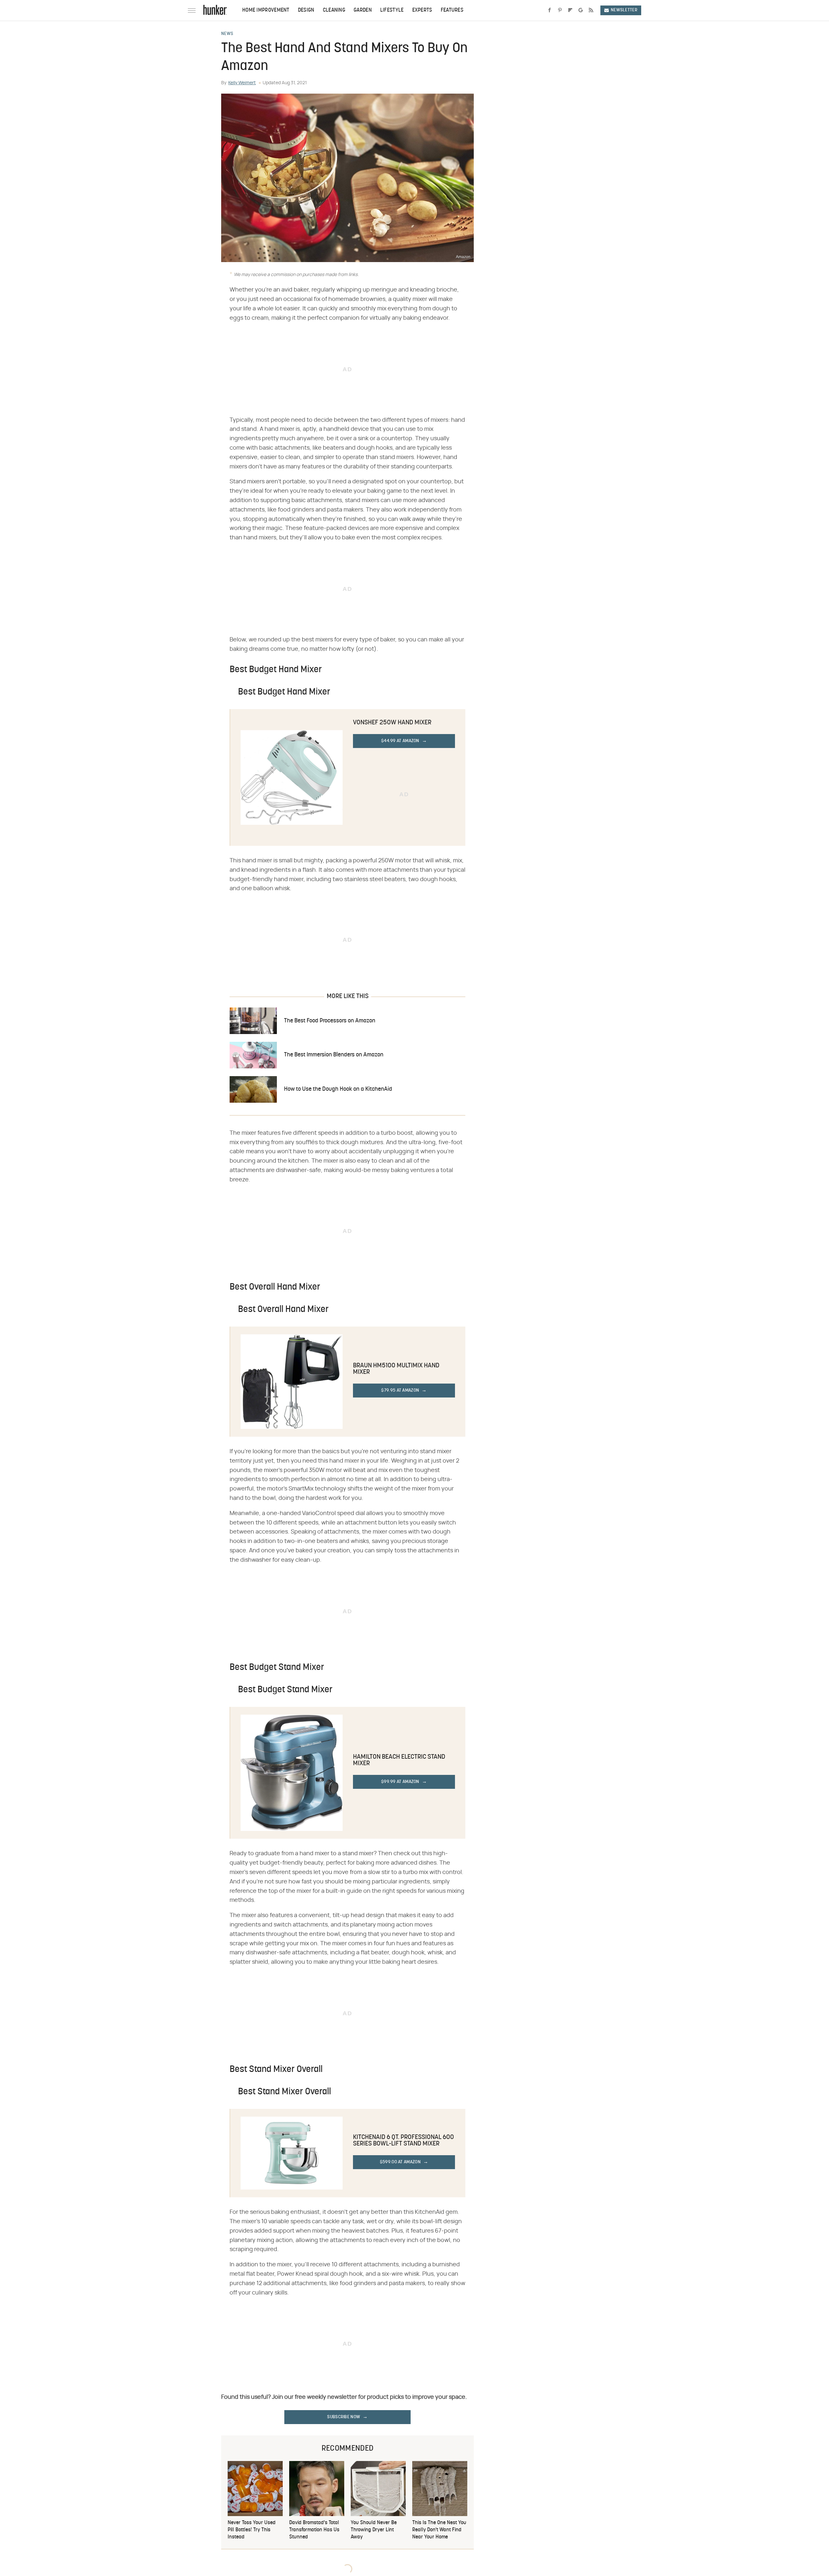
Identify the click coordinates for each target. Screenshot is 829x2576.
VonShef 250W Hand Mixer (392, 723)
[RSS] (591, 10)
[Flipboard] (570, 10)
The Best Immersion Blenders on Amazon (334, 1055)
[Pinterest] (560, 10)
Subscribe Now (344, 2417)
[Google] (581, 10)
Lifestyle (392, 10)
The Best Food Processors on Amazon (330, 1021)
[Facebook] (550, 10)
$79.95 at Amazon (400, 1391)
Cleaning (334, 10)
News (227, 34)
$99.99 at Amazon (400, 1782)
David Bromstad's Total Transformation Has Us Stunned (314, 2530)
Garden (363, 10)
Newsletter (624, 10)
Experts (422, 10)
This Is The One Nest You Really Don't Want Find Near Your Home (439, 2530)
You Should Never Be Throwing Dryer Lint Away (374, 2530)
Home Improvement (266, 10)
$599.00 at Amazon (400, 2162)
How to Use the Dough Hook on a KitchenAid (338, 1089)
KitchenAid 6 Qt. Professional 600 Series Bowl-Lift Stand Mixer (403, 2141)
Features (452, 10)
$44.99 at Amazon (400, 741)
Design (306, 10)
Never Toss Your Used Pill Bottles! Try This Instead (252, 2530)
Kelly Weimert (242, 83)
